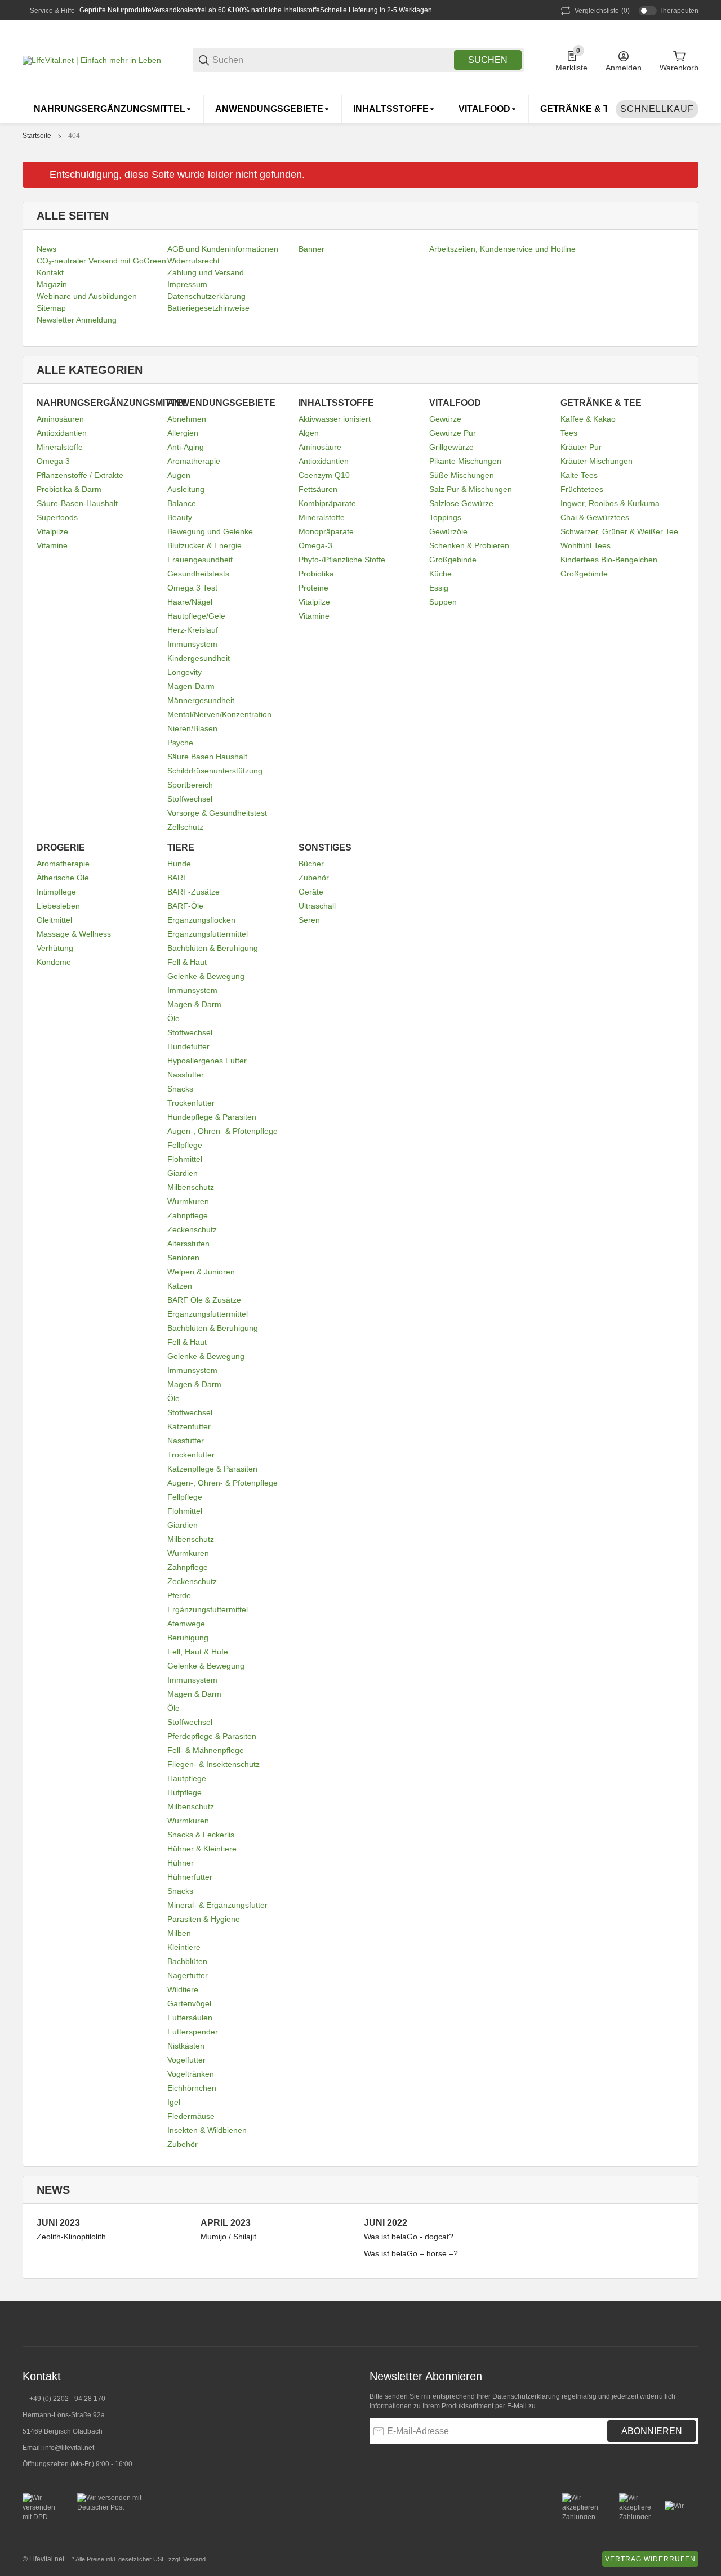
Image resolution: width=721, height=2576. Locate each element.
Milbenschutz (191, 1187)
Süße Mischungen (462, 475)
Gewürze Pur (453, 433)
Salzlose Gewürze (461, 503)
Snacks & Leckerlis (201, 1835)
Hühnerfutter (190, 1877)
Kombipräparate (327, 503)
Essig (439, 588)
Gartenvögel (189, 2003)
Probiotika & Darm (69, 489)
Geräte (311, 892)
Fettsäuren (318, 489)
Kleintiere (184, 1947)
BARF (178, 878)
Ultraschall (317, 906)
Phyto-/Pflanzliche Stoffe (342, 560)
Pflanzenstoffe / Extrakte (80, 475)
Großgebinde (453, 560)
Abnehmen (187, 419)
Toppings (445, 517)
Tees (569, 433)
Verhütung (55, 948)
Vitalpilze (52, 531)
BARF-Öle (185, 906)
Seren (309, 920)
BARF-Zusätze (193, 892)
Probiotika (316, 574)
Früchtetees (582, 489)
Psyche (180, 743)
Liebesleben (58, 906)
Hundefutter (188, 1046)
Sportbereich (190, 785)
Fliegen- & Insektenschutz (213, 1764)
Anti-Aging (186, 447)
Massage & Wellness (74, 934)
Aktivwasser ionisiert (335, 419)
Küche (440, 574)
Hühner (181, 1863)
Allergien (183, 433)
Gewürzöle (448, 531)
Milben (179, 1933)
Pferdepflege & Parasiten (212, 1736)
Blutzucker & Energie (204, 545)
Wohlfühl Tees (586, 545)
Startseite (37, 136)
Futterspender (193, 2032)
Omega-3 (315, 545)
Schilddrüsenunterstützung (215, 771)
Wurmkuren (188, 1201)
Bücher (311, 864)
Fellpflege (185, 1145)
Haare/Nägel (190, 602)
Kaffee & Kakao (588, 419)
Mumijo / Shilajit (228, 2237)
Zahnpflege (188, 1215)
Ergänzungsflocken (201, 920)
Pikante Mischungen (465, 461)
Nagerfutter (188, 1975)
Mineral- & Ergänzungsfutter (217, 1905)
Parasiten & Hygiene (204, 1919)
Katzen (180, 1286)
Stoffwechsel (190, 799)
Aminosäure (320, 447)
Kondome (54, 962)
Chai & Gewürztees (595, 517)
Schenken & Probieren (469, 545)
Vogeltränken (191, 2074)
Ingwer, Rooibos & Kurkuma (610, 503)
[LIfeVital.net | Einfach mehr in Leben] (92, 60)
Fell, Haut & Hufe (198, 1652)
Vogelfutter (186, 2060)
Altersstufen (188, 1244)
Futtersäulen (190, 2018)
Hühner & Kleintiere (202, 1849)
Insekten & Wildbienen (207, 2130)
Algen (309, 433)
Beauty (180, 517)
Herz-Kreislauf (193, 630)
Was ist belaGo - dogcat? (409, 2237)
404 (74, 136)
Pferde (179, 1595)
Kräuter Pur (581, 447)
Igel (174, 2102)
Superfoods (57, 517)
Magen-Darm (191, 686)
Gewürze (445, 419)
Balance (182, 503)
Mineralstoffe (60, 447)
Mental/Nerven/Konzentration (219, 714)
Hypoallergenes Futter (207, 1061)
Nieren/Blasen (192, 728)
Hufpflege (184, 1792)
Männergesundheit (201, 700)
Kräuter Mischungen (597, 461)
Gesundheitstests (198, 574)
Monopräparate (326, 531)
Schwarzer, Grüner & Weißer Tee (619, 531)
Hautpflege (187, 1778)
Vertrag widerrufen (650, 2559)
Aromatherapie (194, 461)
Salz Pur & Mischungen (471, 489)
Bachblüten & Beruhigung (213, 948)
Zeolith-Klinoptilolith (71, 2237)
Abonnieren (652, 2431)
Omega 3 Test (192, 588)
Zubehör (183, 2144)
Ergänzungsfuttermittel (208, 934)
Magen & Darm (194, 1004)
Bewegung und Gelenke (210, 531)
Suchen (488, 60)
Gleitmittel (54, 920)
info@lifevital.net (69, 2448)
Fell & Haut (187, 962)
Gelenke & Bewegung (206, 976)
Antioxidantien (62, 433)
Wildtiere (183, 1989)
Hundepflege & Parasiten (212, 1117)
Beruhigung (188, 1638)
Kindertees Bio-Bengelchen (609, 560)
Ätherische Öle (63, 878)
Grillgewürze (451, 447)
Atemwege (186, 1624)
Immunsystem (192, 644)
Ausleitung (186, 489)
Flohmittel (185, 1159)
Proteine (313, 588)
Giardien (183, 1173)
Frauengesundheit (200, 560)
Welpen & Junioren (201, 1272)
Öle (173, 1018)
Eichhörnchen (192, 2088)
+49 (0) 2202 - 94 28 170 (67, 2399)
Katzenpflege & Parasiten (212, 1469)
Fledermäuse (191, 2116)
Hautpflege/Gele (196, 616)
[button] (689, 2324)
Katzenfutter (189, 1426)
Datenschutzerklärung (526, 2396)
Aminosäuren (60, 419)
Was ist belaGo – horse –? (411, 2253)
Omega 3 (53, 461)
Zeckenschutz (192, 1229)
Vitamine (52, 545)
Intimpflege (56, 892)
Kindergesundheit (199, 658)
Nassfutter (186, 1075)
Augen (179, 475)
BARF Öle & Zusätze (204, 1300)
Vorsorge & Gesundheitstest (217, 813)
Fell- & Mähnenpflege (206, 1750)
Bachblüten (187, 1961)
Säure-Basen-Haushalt (77, 503)
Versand (194, 2559)
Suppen (443, 602)
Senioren (183, 1258)
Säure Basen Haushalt (207, 757)
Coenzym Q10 (324, 475)
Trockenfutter (191, 1103)
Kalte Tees (579, 475)
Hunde (179, 864)
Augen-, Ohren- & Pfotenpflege (222, 1131)
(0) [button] (602, 11)
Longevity (184, 672)
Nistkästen (186, 2046)
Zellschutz (185, 827)
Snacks (180, 1089)
